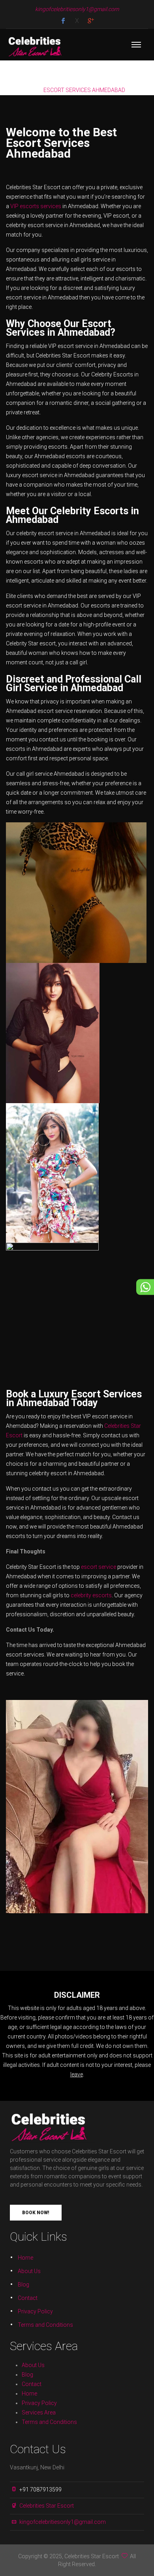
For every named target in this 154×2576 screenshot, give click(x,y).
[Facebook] (63, 21)
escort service (99, 1567)
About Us (29, 2271)
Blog (23, 2285)
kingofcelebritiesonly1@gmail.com (63, 2522)
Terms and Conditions (45, 2325)
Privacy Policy (35, 2311)
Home (25, 2258)
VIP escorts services (36, 206)
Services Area (39, 2412)
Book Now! (36, 2213)
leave (77, 2074)
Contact (28, 2298)
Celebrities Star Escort (47, 2506)
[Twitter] (77, 21)
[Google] (91, 21)
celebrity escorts (91, 1595)
